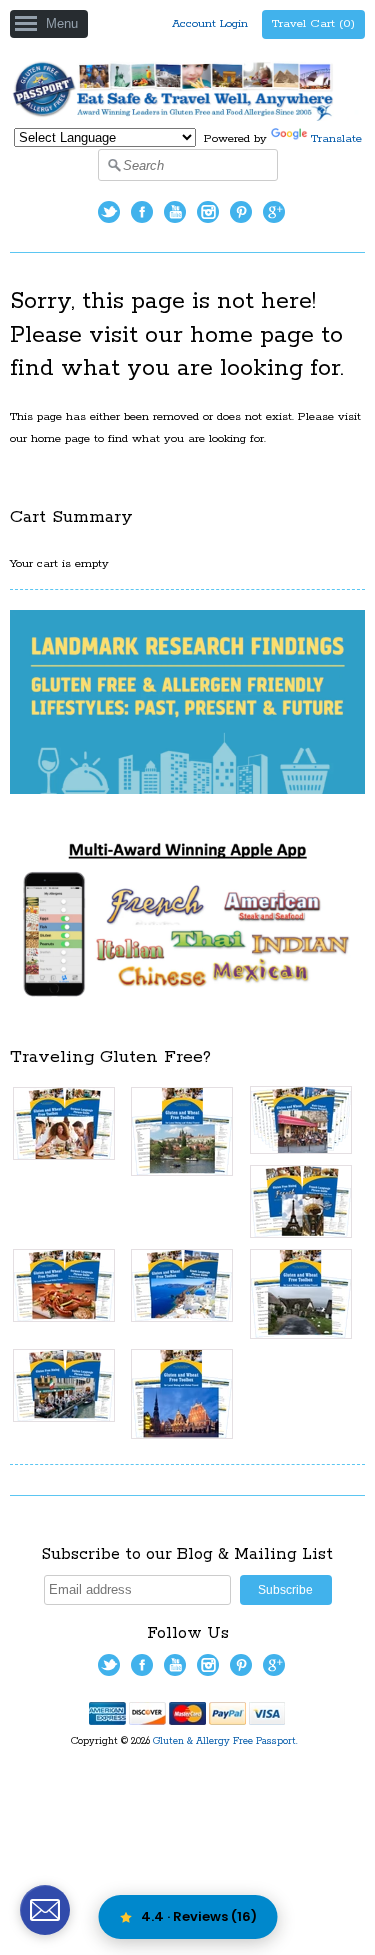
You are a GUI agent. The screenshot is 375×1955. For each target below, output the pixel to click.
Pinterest (241, 212)
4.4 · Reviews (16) (199, 1916)
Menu (62, 23)
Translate (336, 138)
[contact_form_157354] (45, 1910)
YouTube (175, 212)
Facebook (142, 212)
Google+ (274, 212)
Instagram (208, 212)
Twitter (109, 212)
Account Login (210, 23)
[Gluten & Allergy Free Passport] (187, 117)
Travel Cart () (313, 23)
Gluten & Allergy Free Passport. (227, 1741)
